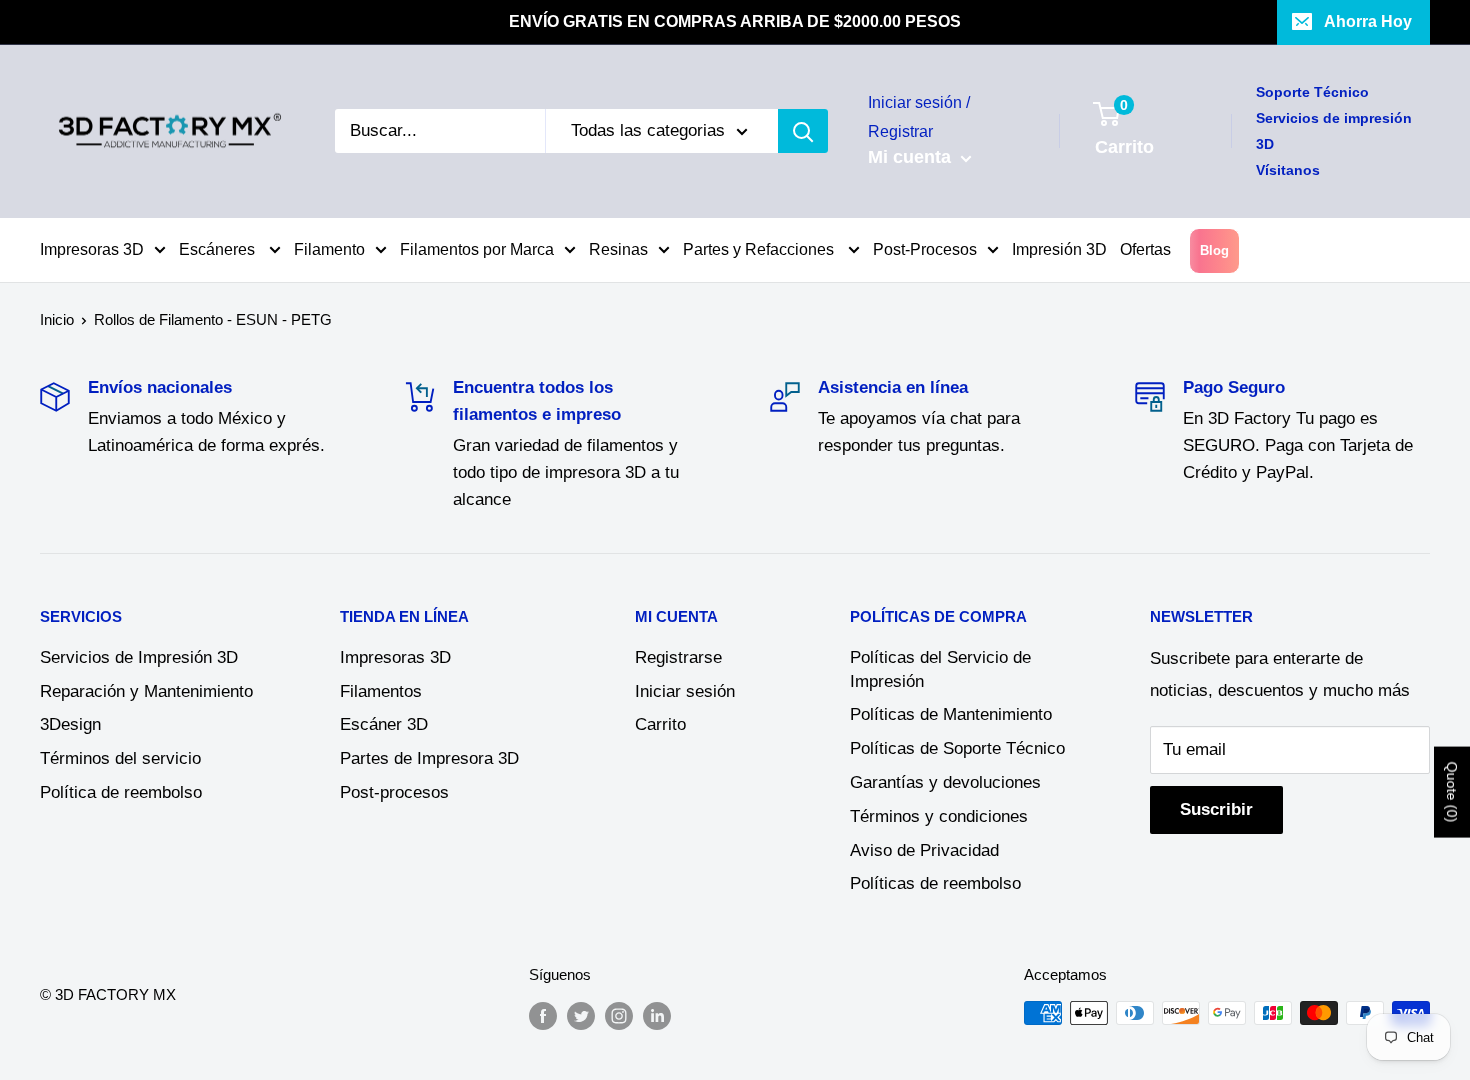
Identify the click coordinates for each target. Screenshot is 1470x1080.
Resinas (618, 249)
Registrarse (678, 657)
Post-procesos (394, 792)
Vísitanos (1288, 170)
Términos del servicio (120, 758)
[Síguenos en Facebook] (543, 1015)
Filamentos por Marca (477, 249)
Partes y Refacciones (760, 249)
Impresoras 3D (92, 249)
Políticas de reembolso (935, 883)
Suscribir (1216, 809)
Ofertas (1145, 249)
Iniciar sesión (685, 691)
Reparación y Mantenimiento (146, 691)
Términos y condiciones (939, 816)
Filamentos (381, 691)
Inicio (57, 319)
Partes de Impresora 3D (429, 758)
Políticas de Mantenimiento (951, 714)
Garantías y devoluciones (945, 782)
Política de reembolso (121, 792)
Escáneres (219, 249)
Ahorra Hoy (1368, 21)
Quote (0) (1452, 791)
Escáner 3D (384, 724)
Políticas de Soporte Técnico (957, 748)
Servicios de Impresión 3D (139, 657)
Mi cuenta (912, 157)
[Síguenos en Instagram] (619, 1015)
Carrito (660, 724)
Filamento (329, 249)
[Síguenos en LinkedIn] (657, 1015)
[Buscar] (803, 131)
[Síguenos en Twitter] (581, 1015)
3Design (70, 724)
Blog (1214, 250)
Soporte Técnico (1312, 92)
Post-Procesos (925, 249)
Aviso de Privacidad (924, 850)
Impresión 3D (1059, 249)
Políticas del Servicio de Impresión (940, 669)
